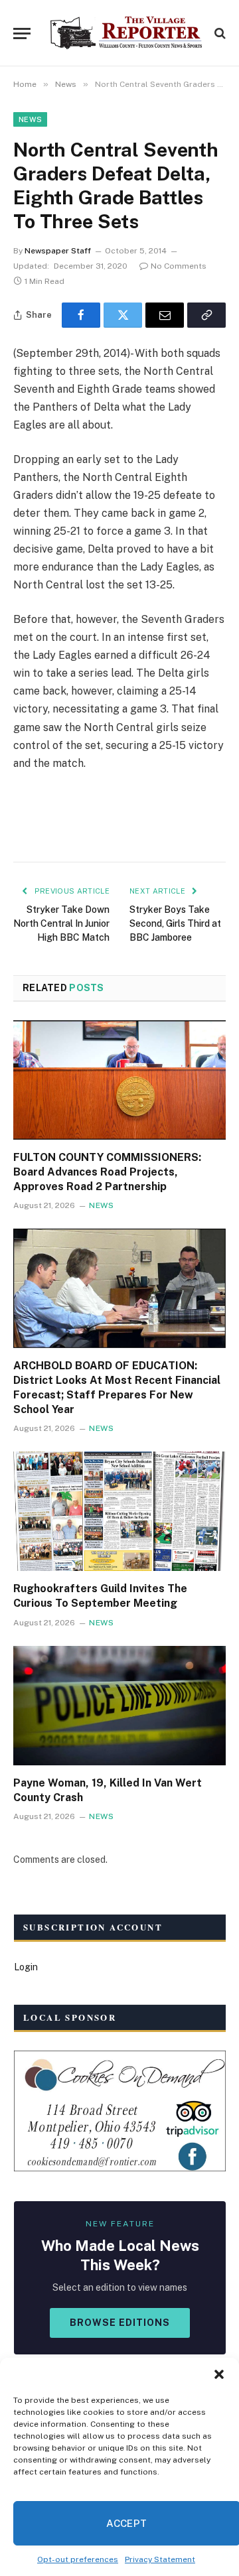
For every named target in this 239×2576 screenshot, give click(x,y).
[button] (219, 2374)
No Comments (179, 266)
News (30, 119)
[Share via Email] (165, 315)
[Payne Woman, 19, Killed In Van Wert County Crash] (119, 1706)
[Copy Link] (206, 315)
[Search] (219, 34)
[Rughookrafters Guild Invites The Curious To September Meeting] (119, 1511)
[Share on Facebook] (81, 315)
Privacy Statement (160, 2559)
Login (26, 1967)
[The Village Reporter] (126, 33)
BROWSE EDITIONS (120, 2323)
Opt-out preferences (78, 2559)
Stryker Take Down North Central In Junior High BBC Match (61, 923)
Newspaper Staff (58, 251)
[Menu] (22, 34)
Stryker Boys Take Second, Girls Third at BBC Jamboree (175, 923)
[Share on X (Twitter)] (123, 315)
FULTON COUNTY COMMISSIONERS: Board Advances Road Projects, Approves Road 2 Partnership (107, 1172)
